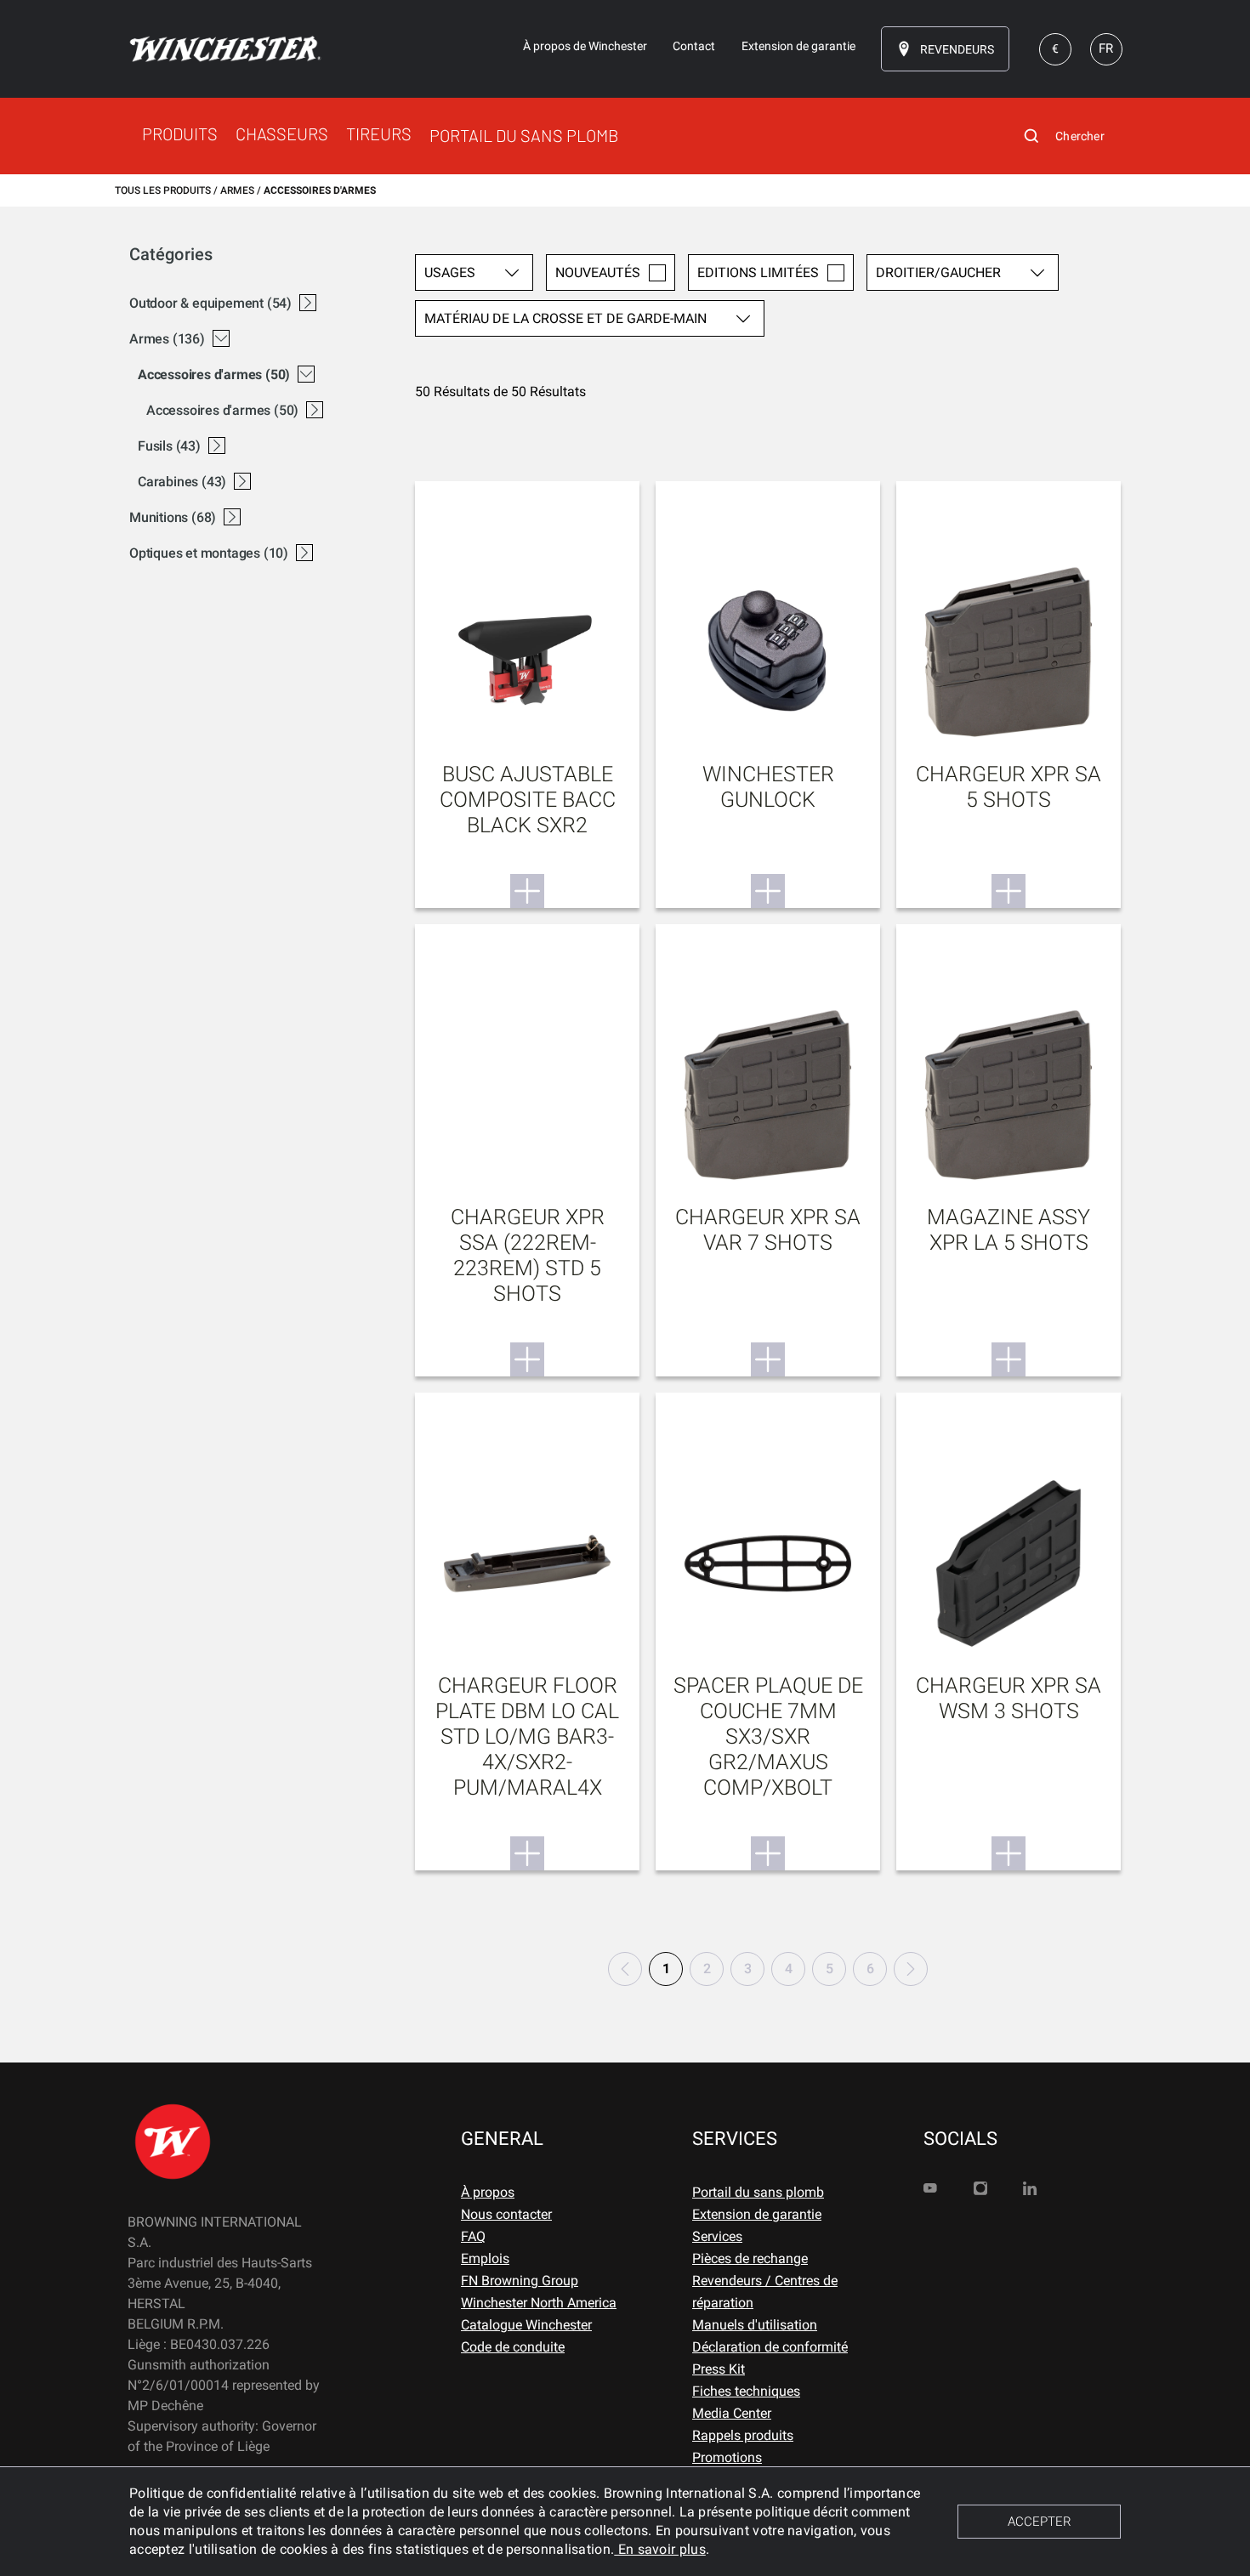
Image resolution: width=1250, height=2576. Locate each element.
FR (1106, 48)
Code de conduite (513, 2347)
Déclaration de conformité (770, 2347)
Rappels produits (743, 2435)
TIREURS (379, 133)
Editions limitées (758, 272)
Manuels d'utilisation (755, 2325)
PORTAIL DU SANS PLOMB (524, 135)
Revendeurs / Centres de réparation (765, 2292)
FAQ (473, 2236)
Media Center (732, 2413)
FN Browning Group (520, 2281)
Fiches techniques (746, 2391)
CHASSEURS (282, 133)
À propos (488, 2192)
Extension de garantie (757, 2214)
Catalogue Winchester (526, 2325)
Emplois (485, 2258)
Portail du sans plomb (758, 2192)
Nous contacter (506, 2214)
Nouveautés (598, 272)
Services (717, 2236)
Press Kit (719, 2369)
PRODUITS (180, 133)
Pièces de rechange (750, 2258)
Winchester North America (539, 2303)
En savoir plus (660, 2549)
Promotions (727, 2457)
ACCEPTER (1040, 2522)
